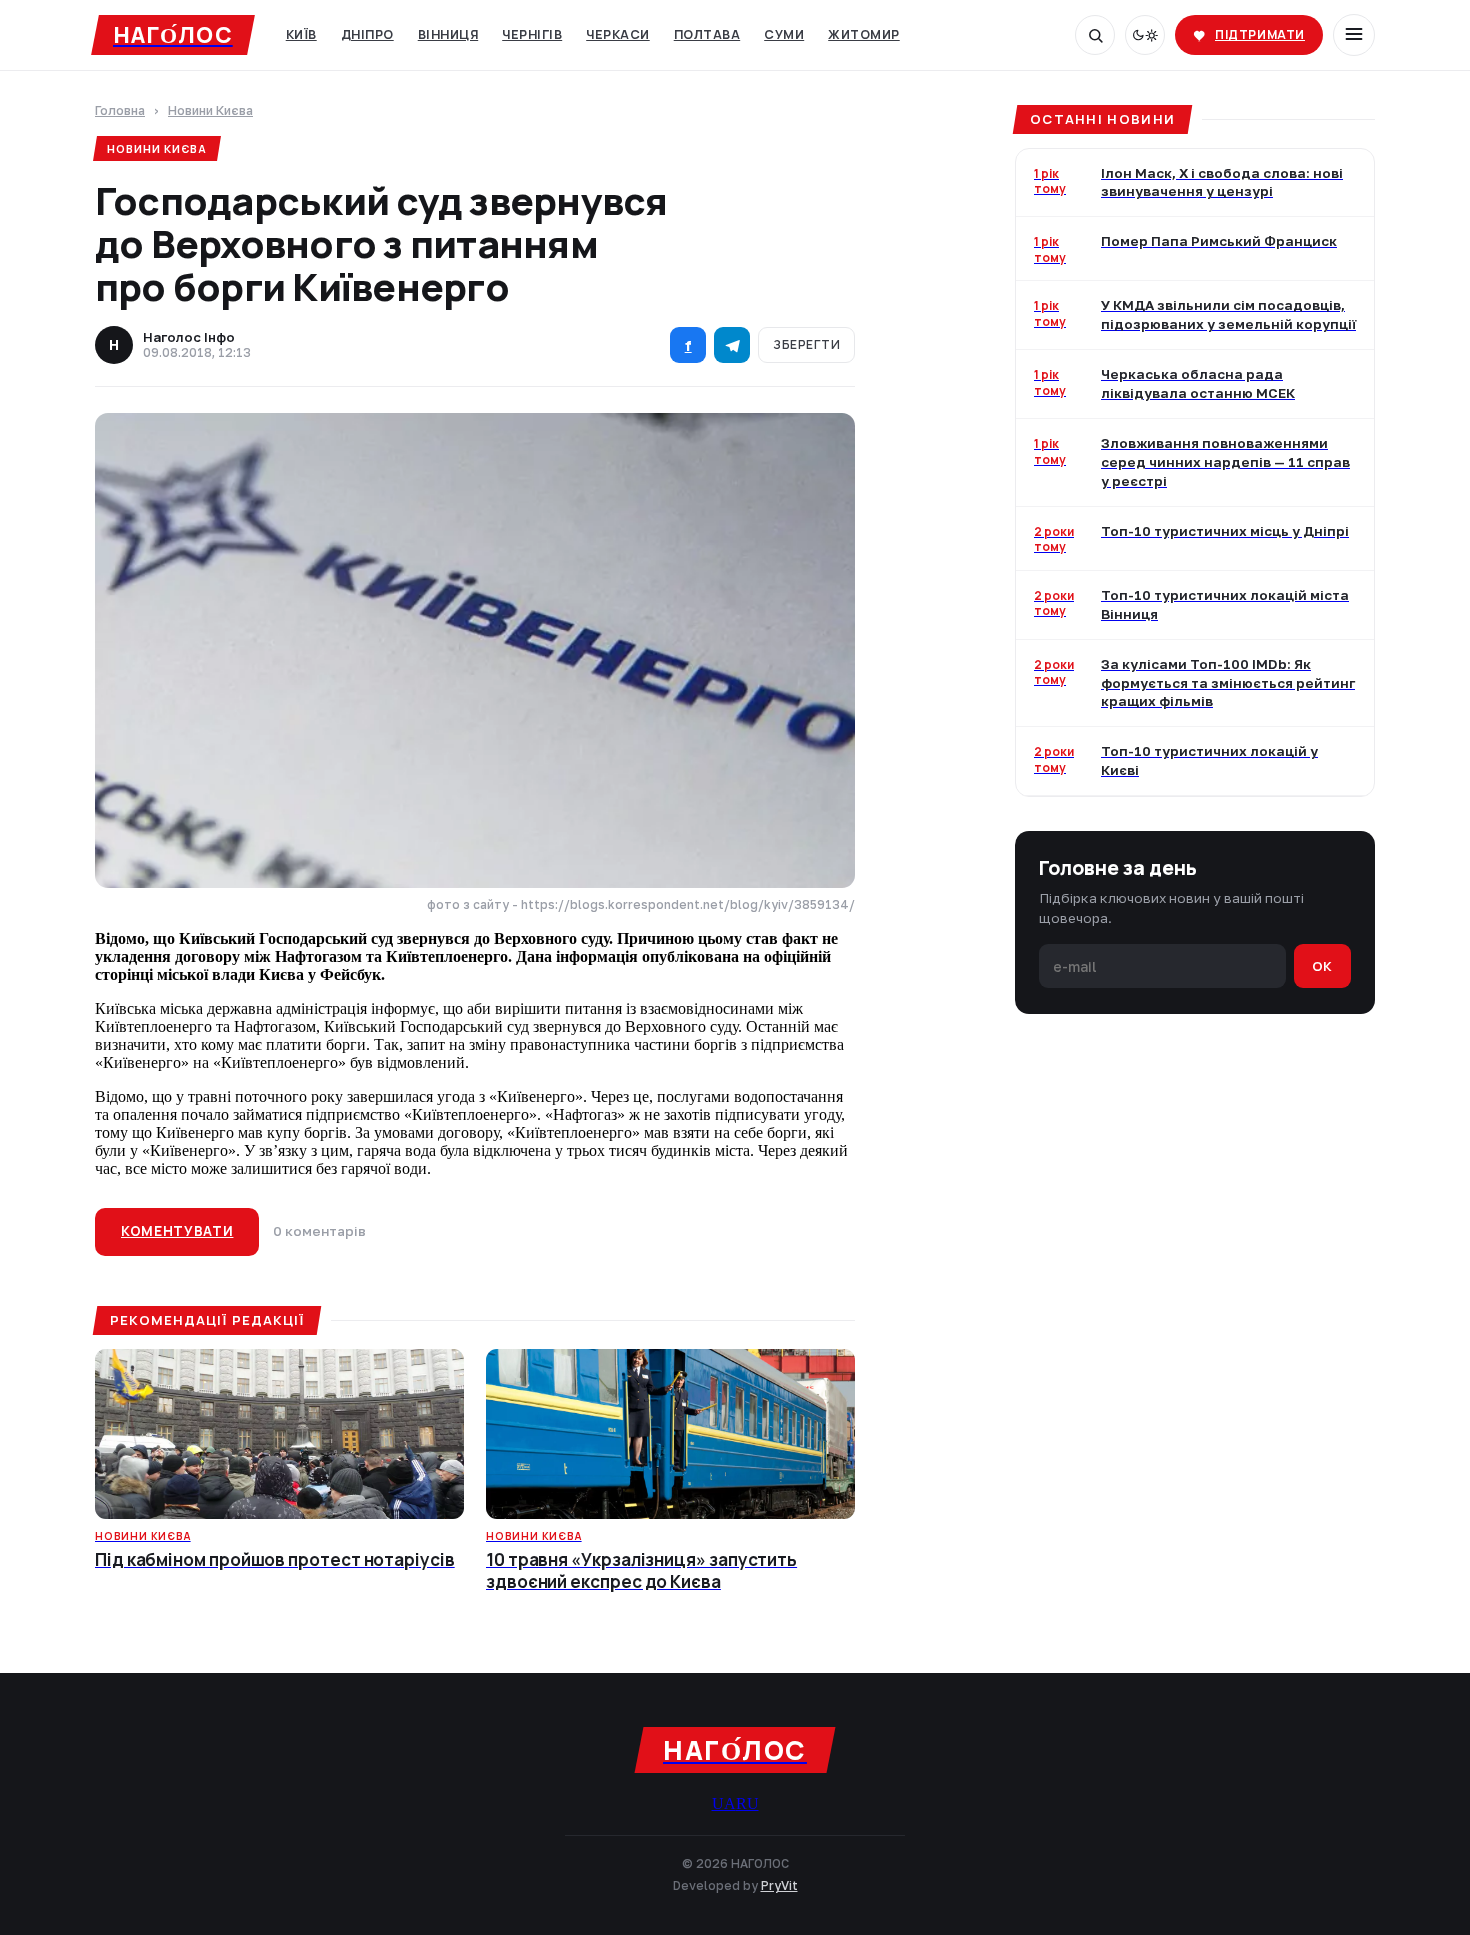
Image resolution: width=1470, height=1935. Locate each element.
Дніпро (367, 34)
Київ (301, 34)
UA (724, 1803)
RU (747, 1803)
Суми (784, 34)
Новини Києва (210, 111)
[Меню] (1354, 35)
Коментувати (177, 1231)
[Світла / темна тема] (1145, 35)
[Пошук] (1095, 35)
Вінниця (448, 34)
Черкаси (618, 34)
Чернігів (532, 34)
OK (1322, 966)
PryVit (779, 1885)
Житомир (864, 34)
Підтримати (1260, 34)
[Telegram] (732, 345)
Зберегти (806, 344)
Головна (120, 111)
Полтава (707, 34)
